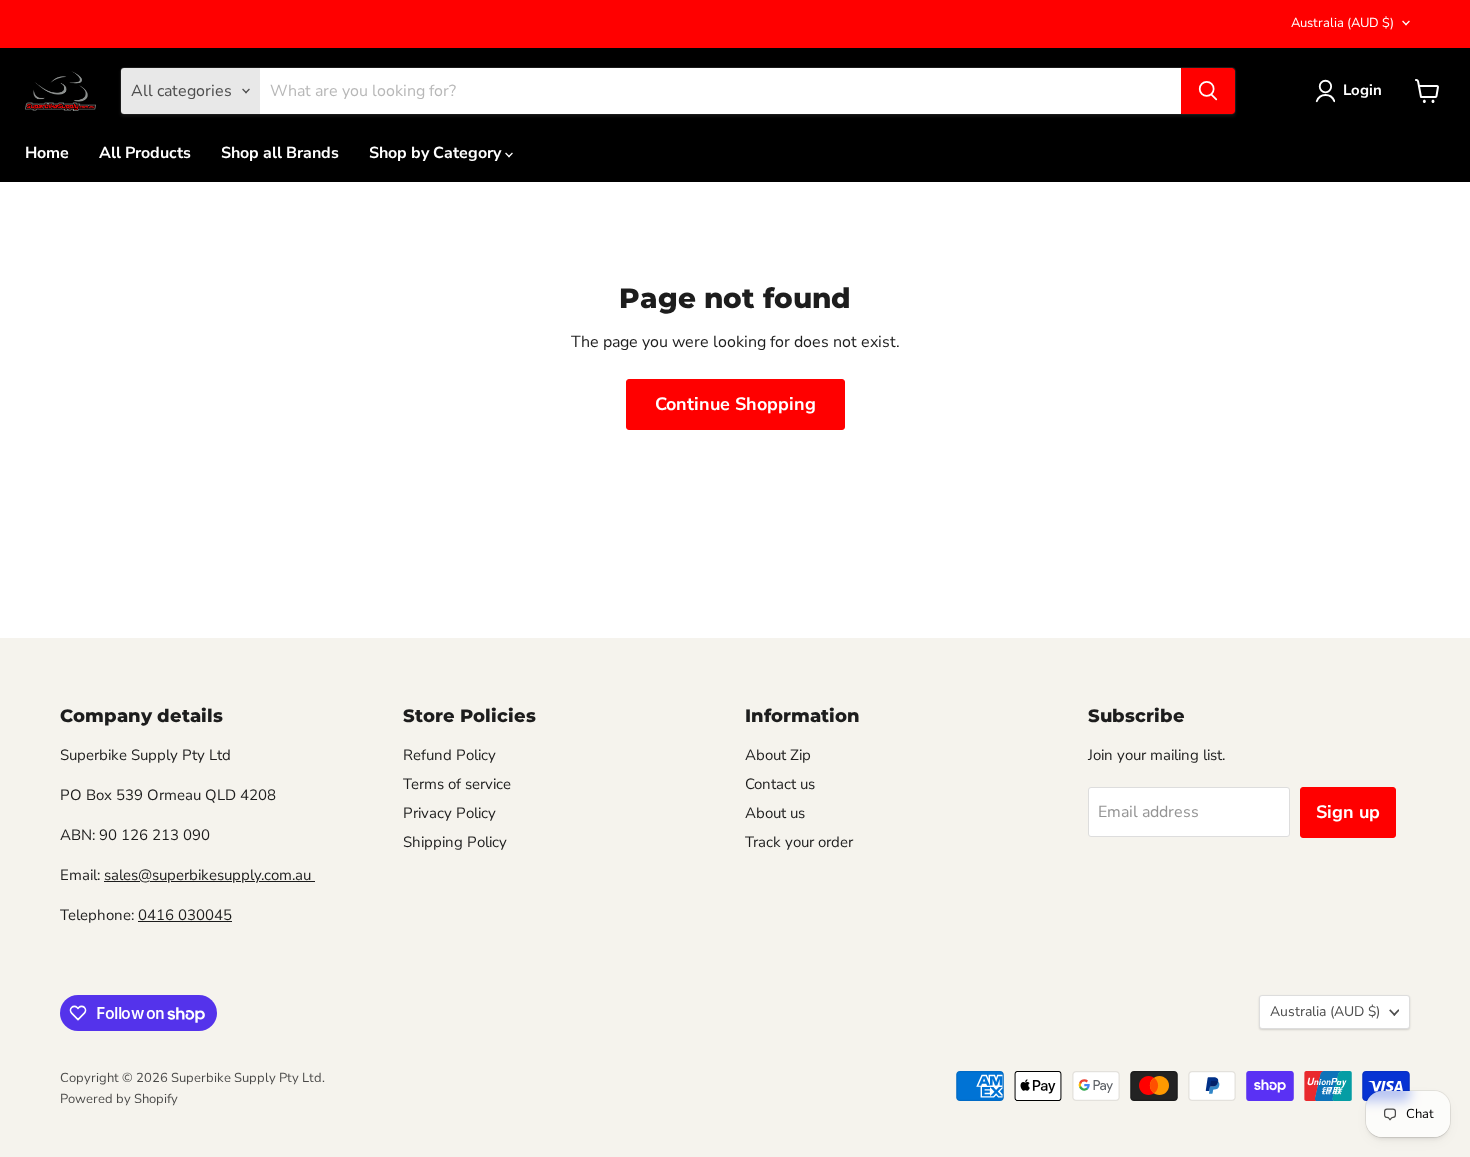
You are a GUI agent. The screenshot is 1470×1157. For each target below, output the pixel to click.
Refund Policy (449, 755)
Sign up (1348, 812)
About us (775, 813)
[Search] (1208, 91)
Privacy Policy (449, 813)
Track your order (799, 842)
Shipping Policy (455, 842)
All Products (145, 153)
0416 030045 (185, 915)
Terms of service (457, 784)
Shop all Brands (280, 153)
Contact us (780, 784)
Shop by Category (437, 153)
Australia (1342, 23)
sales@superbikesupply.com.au (209, 875)
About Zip (778, 755)
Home (47, 153)
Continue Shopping (735, 404)
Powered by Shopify (119, 1099)
